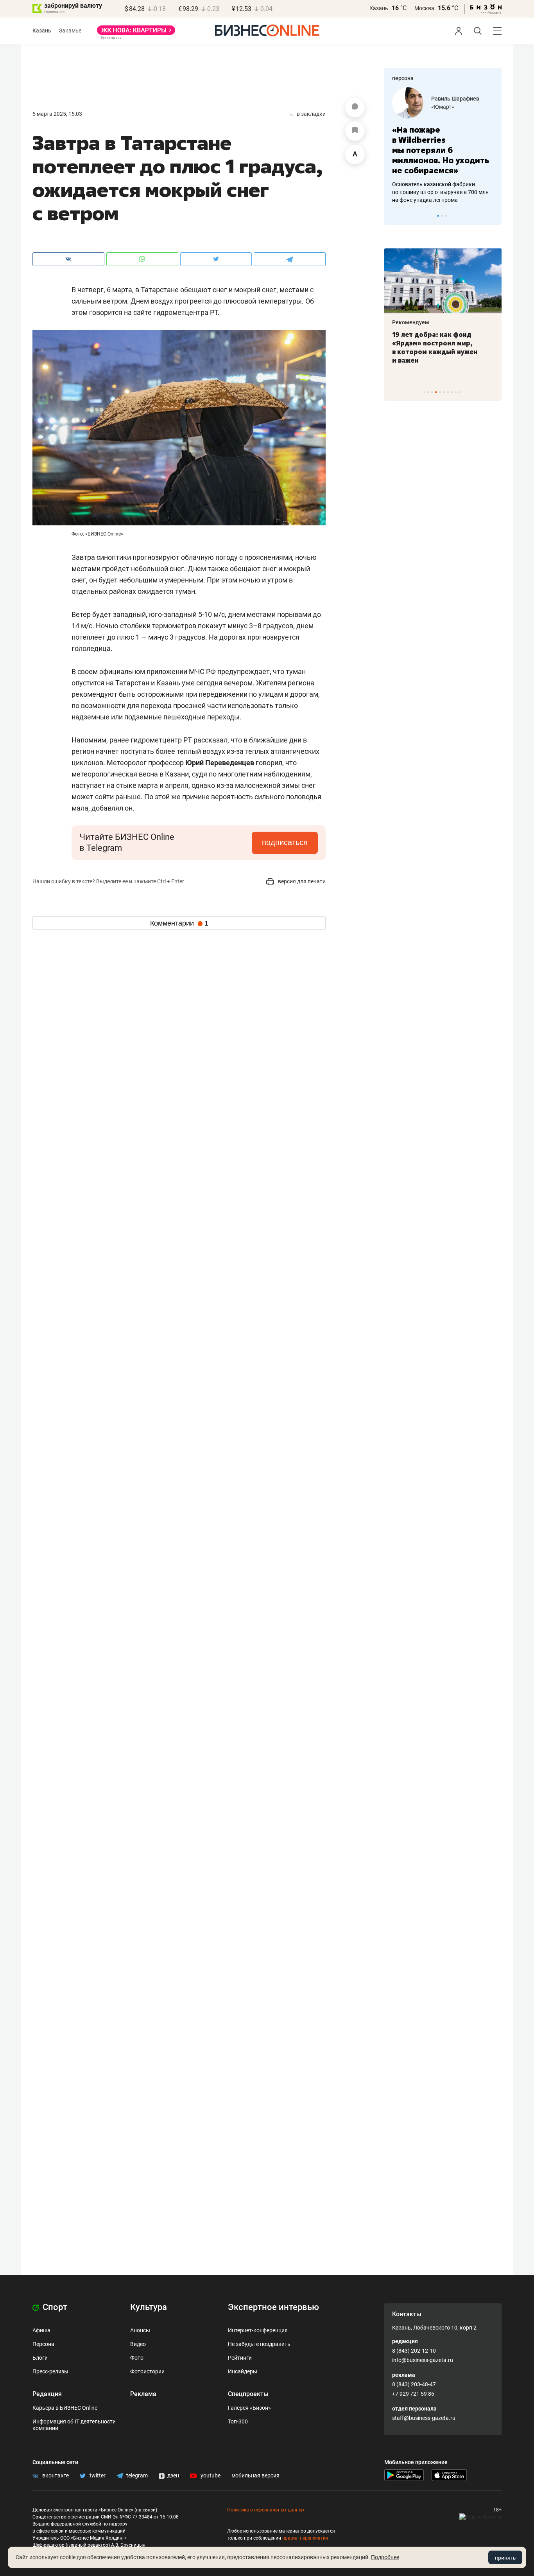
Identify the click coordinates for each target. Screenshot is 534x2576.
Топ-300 (238, 2421)
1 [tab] (438, 216)
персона (403, 78)
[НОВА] (136, 33)
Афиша (41, 2330)
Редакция (47, 2394)
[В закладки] (355, 131)
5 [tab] (440, 392)
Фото (137, 2358)
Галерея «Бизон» (249, 2408)
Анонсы (140, 2330)
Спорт (54, 2307)
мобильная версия (255, 2475)
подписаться (285, 842)
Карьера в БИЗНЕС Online (65, 2408)
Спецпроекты (248, 2394)
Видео (138, 2344)
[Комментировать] (355, 108)
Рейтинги (240, 2358)
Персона (43, 2344)
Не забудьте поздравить (259, 2344)
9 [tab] (456, 392)
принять (505, 2558)
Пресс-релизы (50, 2371)
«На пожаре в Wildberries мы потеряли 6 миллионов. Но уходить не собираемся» (441, 150)
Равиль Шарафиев (455, 99)
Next (493, 216)
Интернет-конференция (258, 2330)
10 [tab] (460, 392)
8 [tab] (452, 392)
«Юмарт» (443, 107)
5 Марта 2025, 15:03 (57, 114)
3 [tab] (446, 216)
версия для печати (301, 881)
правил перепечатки (305, 2538)
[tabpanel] (443, 146)
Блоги (40, 2358)
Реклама (143, 2394)
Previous (395, 216)
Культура (149, 2307)
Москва (424, 8)
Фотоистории (147, 2371)
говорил (269, 763)
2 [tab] (442, 216)
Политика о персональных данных (266, 2510)
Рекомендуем (411, 322)
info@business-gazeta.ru (423, 2360)
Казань (379, 8)
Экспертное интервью (273, 2307)
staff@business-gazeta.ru (424, 2418)
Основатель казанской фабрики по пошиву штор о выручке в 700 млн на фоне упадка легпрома (440, 192)
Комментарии (179, 923)
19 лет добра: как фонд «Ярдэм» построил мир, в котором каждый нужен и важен (435, 347)
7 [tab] (448, 392)
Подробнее (385, 2557)
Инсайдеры (243, 2371)
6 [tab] (444, 392)
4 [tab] (436, 392)
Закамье (70, 31)
